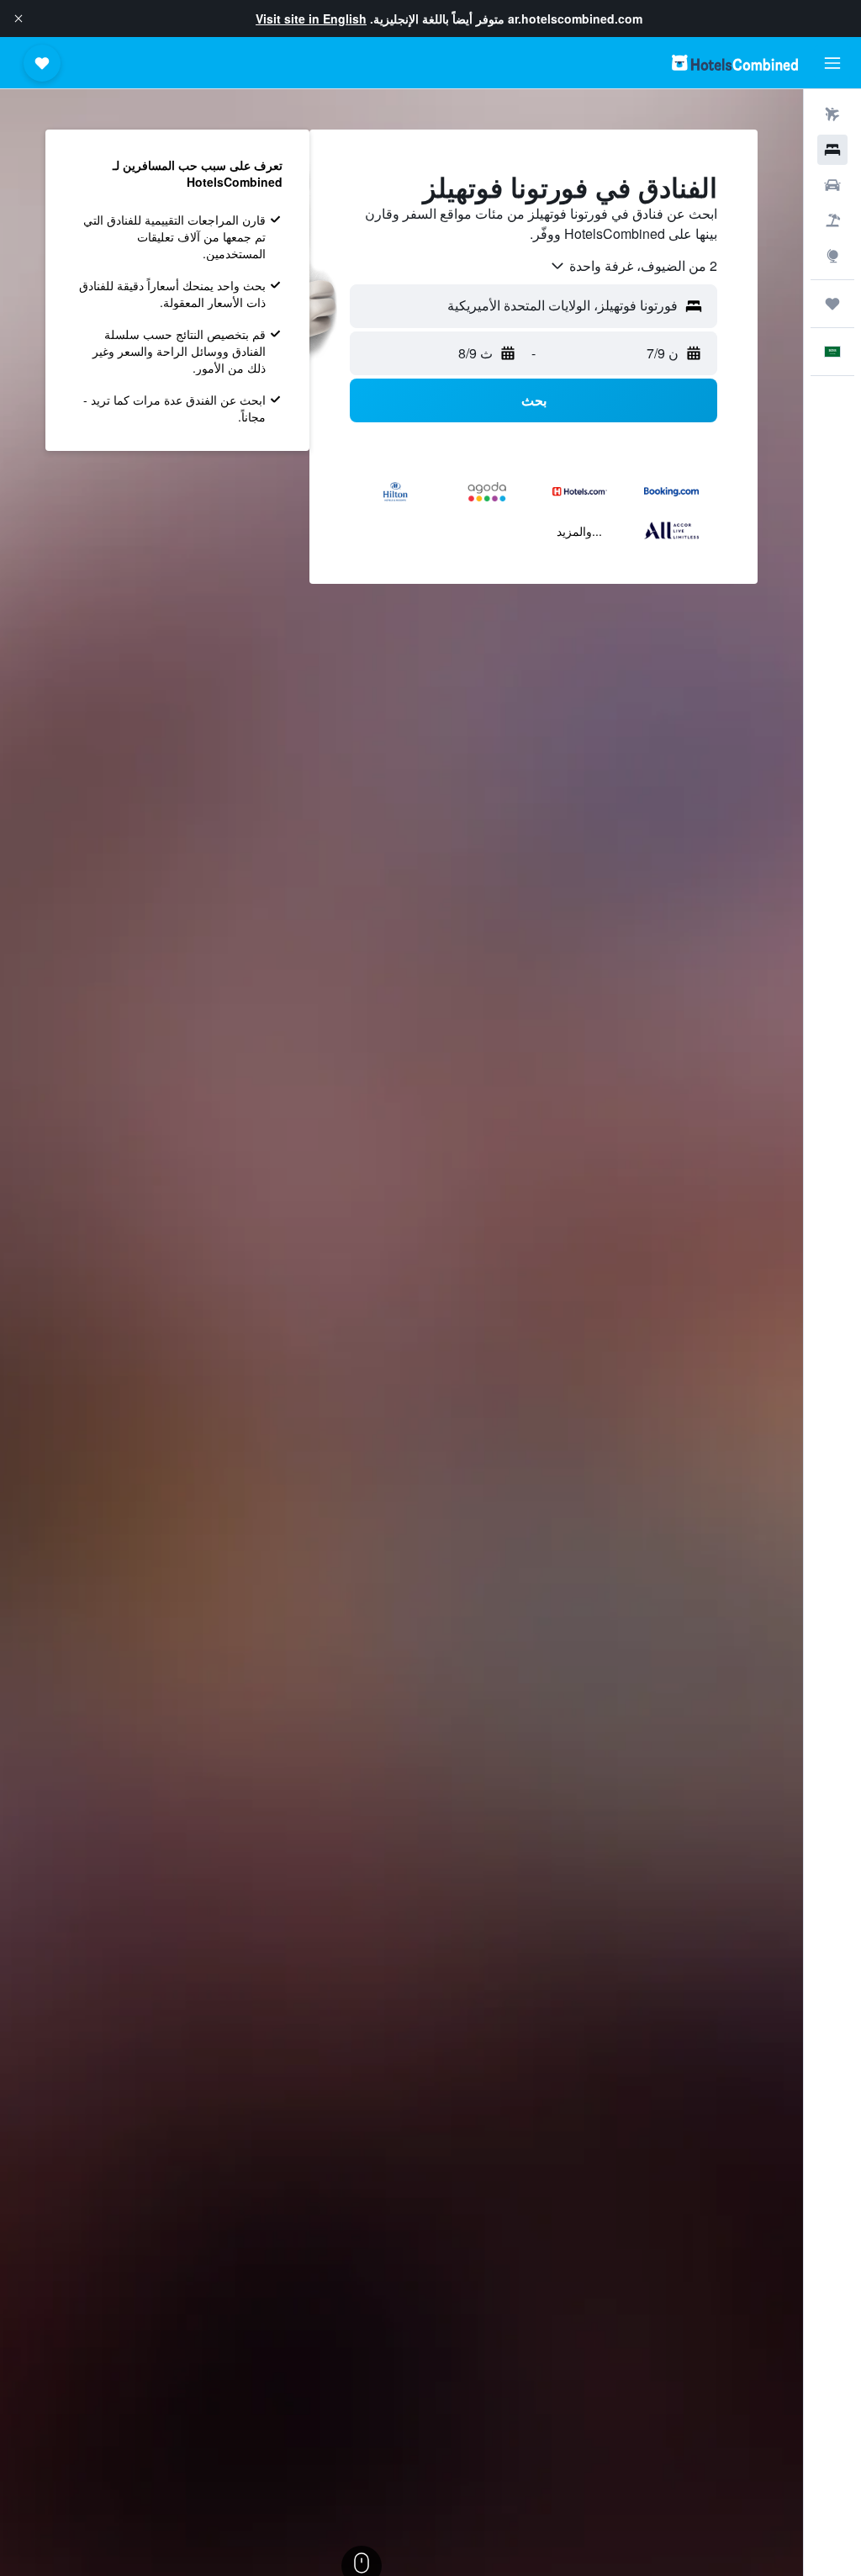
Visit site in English (311, 19)
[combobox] (633, 266)
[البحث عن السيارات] (832, 185)
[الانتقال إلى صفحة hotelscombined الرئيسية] (735, 63)
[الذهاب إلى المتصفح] (832, 256)
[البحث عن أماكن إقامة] (832, 150)
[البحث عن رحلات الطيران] (832, 114)
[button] (18, 19)
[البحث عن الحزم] (832, 220)
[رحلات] (832, 304)
